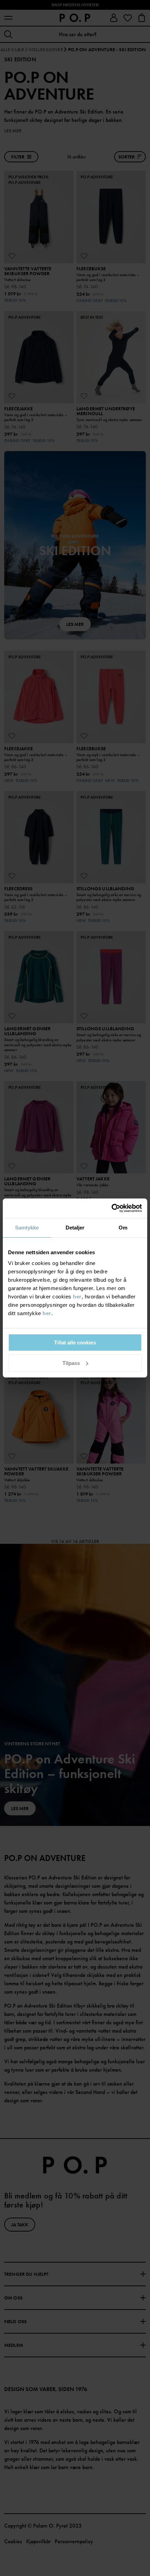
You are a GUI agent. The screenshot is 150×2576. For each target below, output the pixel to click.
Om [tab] (123, 1228)
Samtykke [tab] (27, 1228)
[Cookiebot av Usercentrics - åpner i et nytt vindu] (111, 1208)
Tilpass (71, 1363)
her (77, 1297)
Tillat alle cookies (75, 1343)
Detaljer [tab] (75, 1228)
